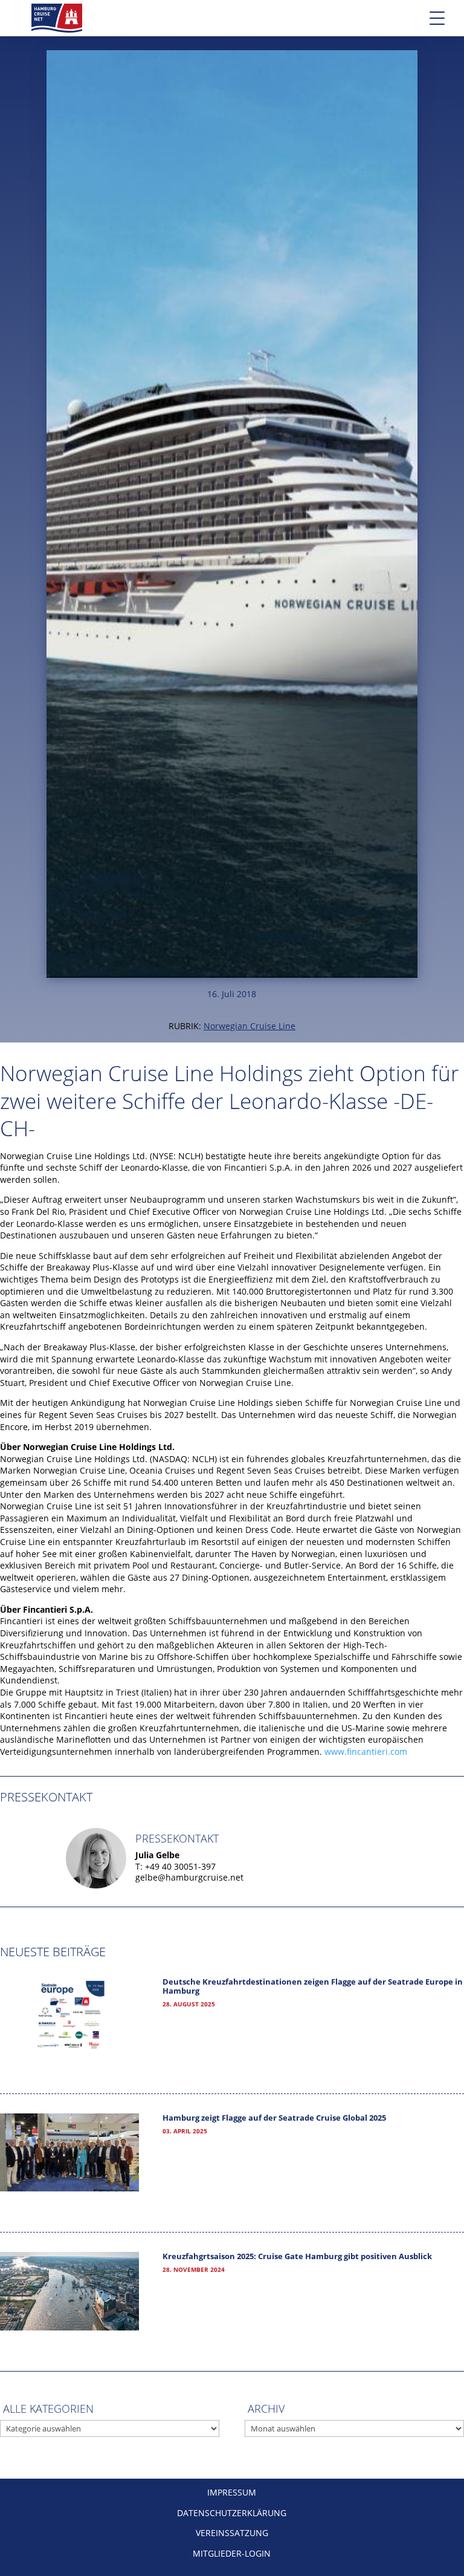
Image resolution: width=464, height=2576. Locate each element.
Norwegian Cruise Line (250, 1026)
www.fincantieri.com (366, 1751)
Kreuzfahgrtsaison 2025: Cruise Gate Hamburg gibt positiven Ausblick (297, 2256)
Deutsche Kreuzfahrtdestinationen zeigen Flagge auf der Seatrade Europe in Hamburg (313, 1986)
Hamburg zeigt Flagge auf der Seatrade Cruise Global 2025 (274, 2118)
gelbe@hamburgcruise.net (189, 1877)
